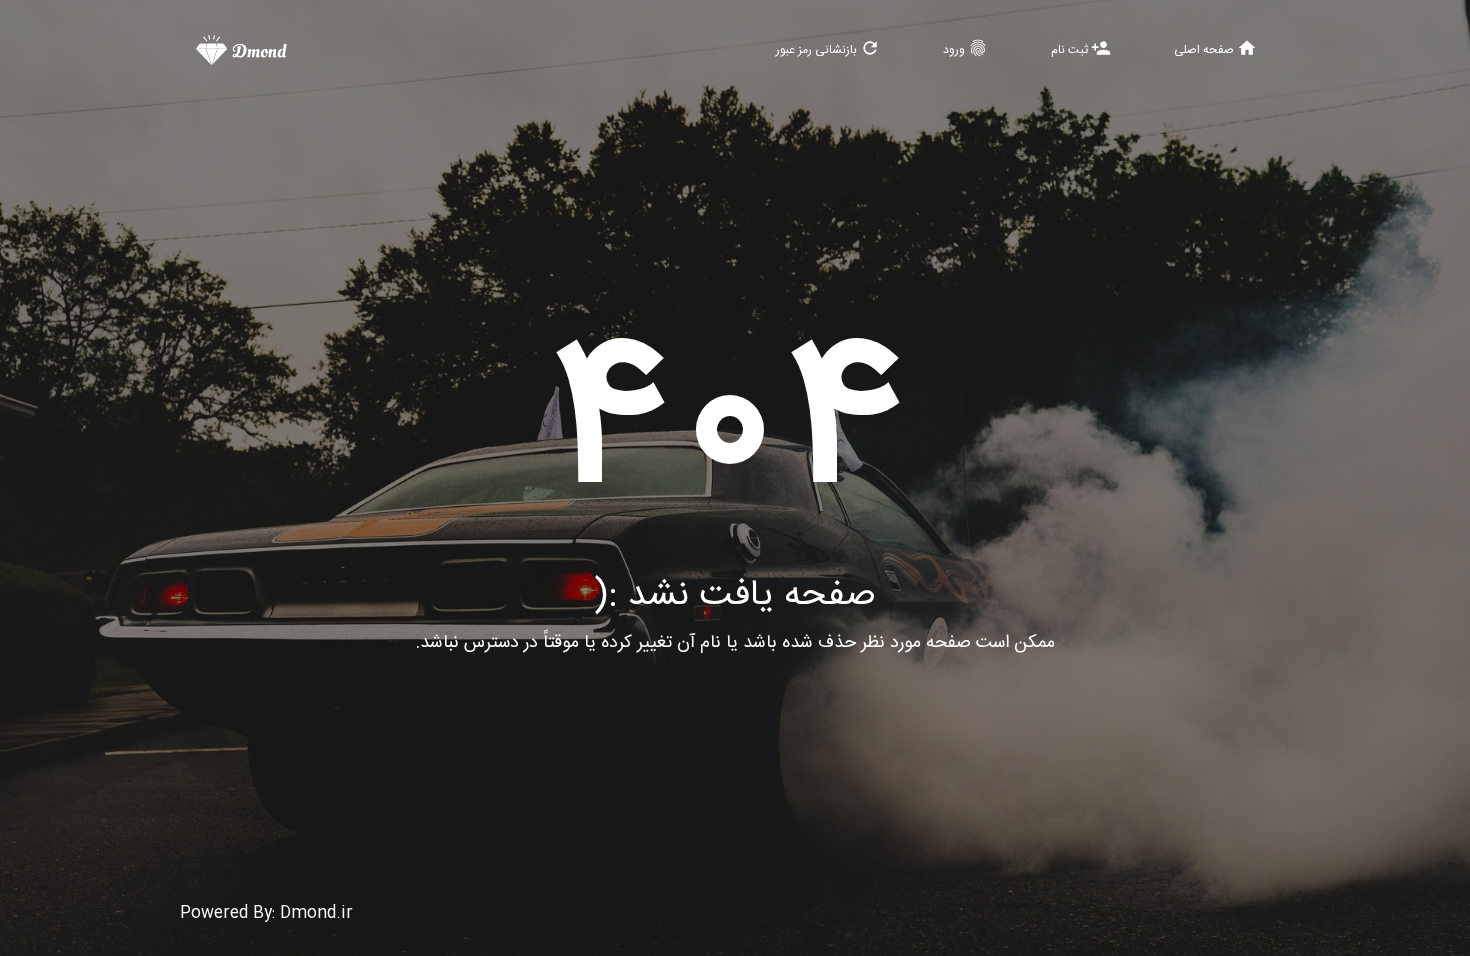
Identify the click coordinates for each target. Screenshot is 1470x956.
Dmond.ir (316, 913)
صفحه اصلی (1215, 49)
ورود (965, 49)
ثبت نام (1081, 49)
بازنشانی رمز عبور (828, 49)
